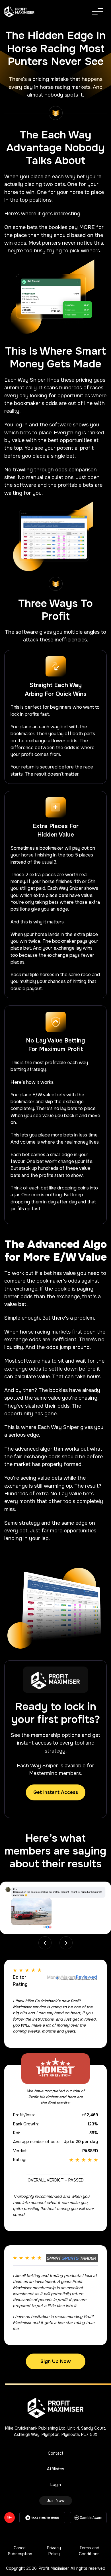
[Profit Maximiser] (20, 12)
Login (56, 2485)
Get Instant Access (56, 1792)
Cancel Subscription (20, 2551)
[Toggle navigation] (98, 12)
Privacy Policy (54, 2551)
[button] (66, 1943)
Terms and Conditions (89, 2551)
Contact (56, 2453)
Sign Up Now (56, 2361)
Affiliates (56, 2469)
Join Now (56, 2501)
